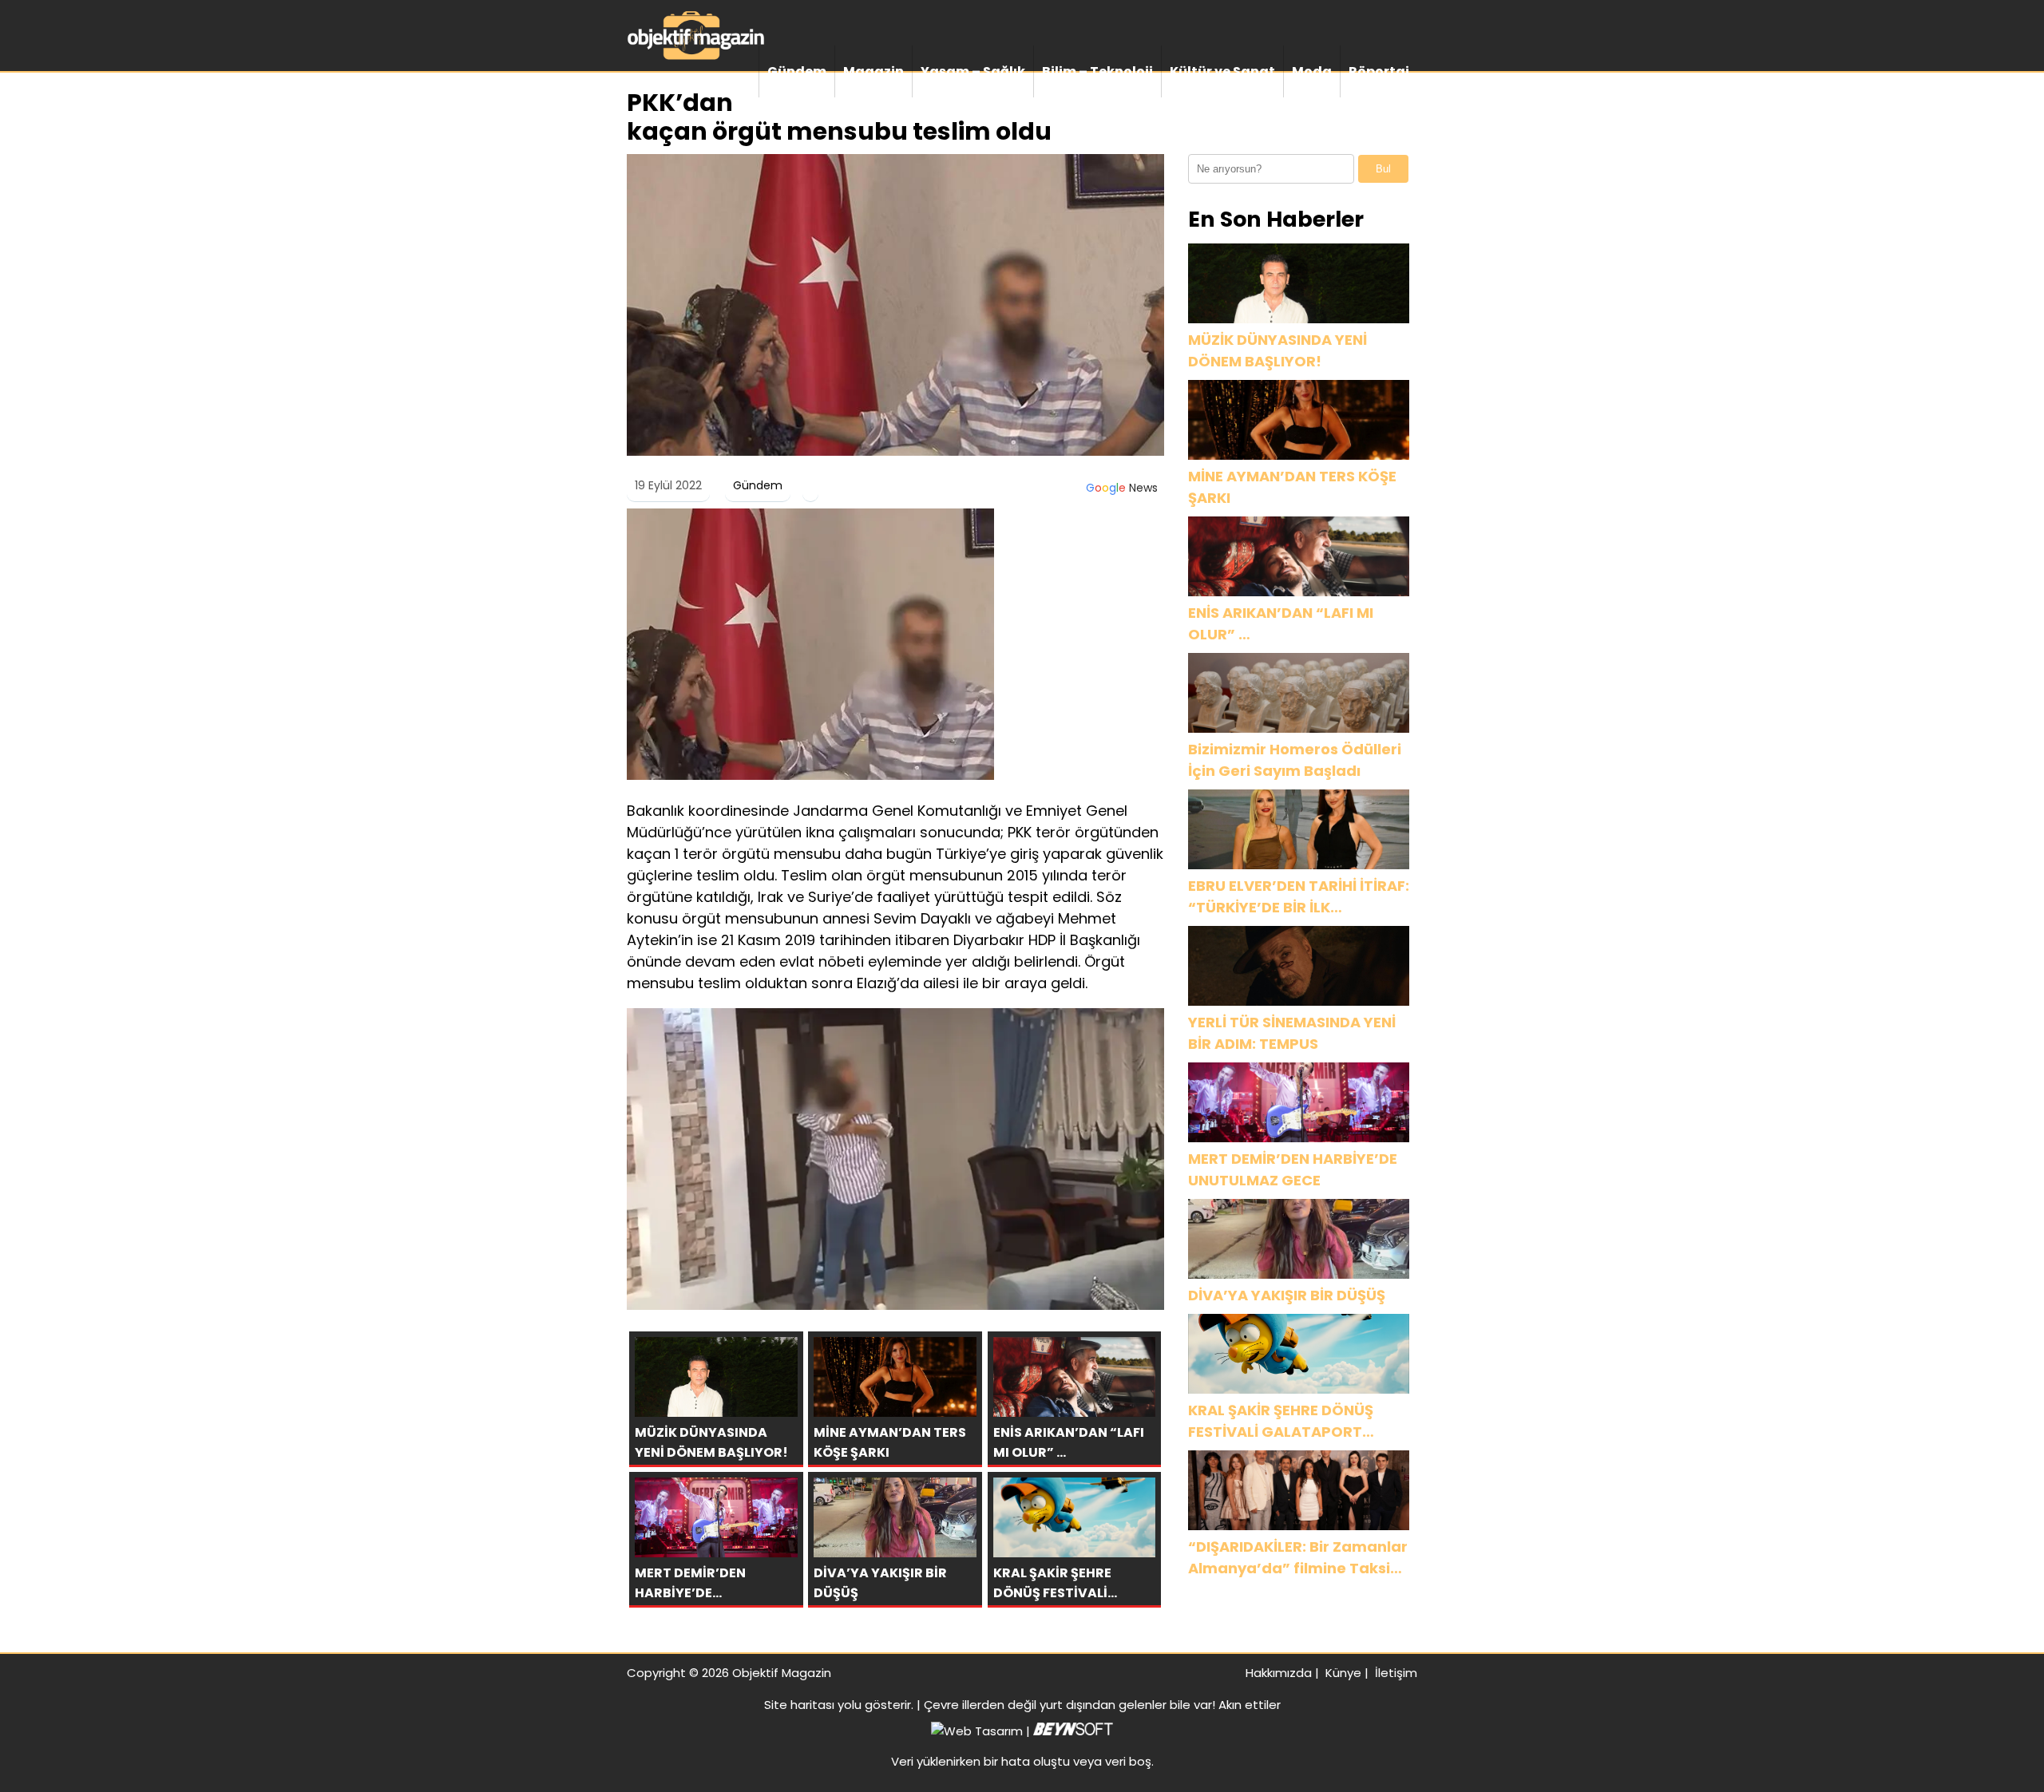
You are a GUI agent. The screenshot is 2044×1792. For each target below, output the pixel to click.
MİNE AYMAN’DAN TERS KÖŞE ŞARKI (1292, 487)
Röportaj (1379, 71)
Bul (1383, 169)
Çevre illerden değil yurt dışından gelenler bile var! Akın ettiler (1102, 1705)
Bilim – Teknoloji (1097, 71)
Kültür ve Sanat (1222, 71)
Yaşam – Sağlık (973, 71)
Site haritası (799, 1705)
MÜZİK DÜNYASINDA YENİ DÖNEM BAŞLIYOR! (1277, 350)
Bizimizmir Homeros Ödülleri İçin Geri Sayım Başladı (1295, 760)
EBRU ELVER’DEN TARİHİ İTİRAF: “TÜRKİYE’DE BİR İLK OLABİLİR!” (1299, 897)
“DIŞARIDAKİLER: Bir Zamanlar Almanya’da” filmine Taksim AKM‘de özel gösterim (1298, 1558)
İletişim (1396, 1673)
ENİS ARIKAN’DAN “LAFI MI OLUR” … (1281, 623)
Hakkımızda (1279, 1673)
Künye (1343, 1673)
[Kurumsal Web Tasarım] (1073, 1731)
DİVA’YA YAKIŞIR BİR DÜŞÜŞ (1287, 1295)
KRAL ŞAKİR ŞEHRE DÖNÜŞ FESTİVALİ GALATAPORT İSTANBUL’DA (1281, 1421)
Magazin (873, 71)
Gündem (797, 71)
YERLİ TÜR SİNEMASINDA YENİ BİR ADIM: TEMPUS (1292, 1033)
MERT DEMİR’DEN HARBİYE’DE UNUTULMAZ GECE (1293, 1169)
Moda (1312, 71)
